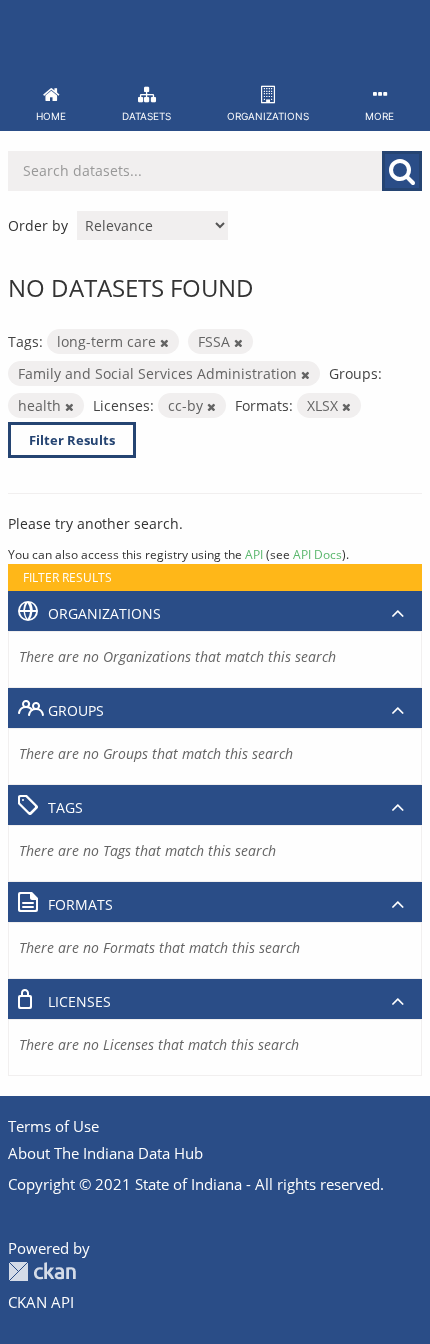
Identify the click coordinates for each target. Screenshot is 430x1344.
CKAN (42, 1271)
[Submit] (402, 171)
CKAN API (41, 1302)
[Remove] (164, 342)
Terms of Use (53, 1126)
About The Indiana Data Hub (105, 1153)
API (254, 554)
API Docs (317, 554)
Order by (38, 225)
